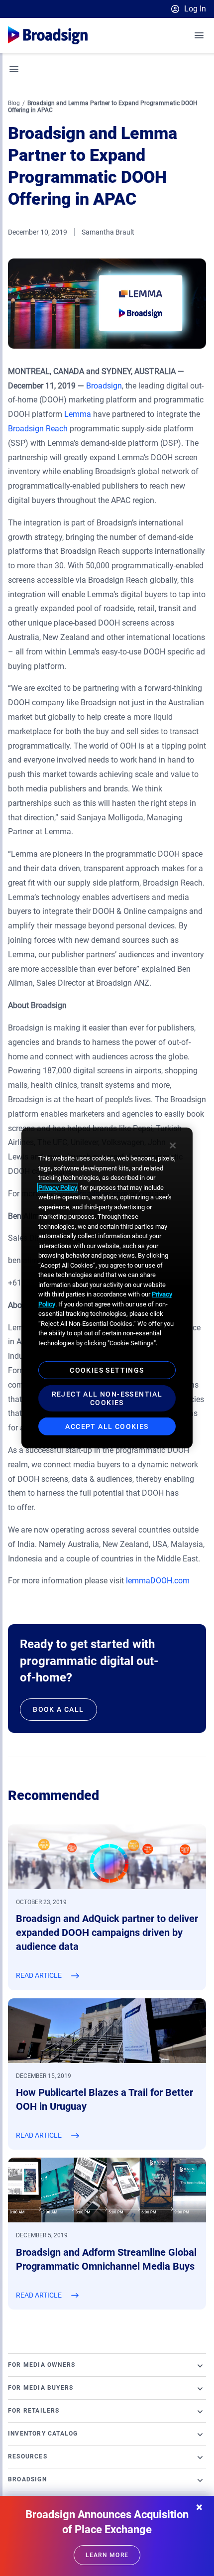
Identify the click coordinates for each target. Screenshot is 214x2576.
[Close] (173, 1146)
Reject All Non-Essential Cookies (107, 1398)
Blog (14, 103)
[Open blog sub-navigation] (14, 69)
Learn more (107, 2555)
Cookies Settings (107, 1370)
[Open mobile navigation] (200, 35)
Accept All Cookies (107, 1426)
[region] (107, 1288)
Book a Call (58, 1709)
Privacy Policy (58, 1187)
